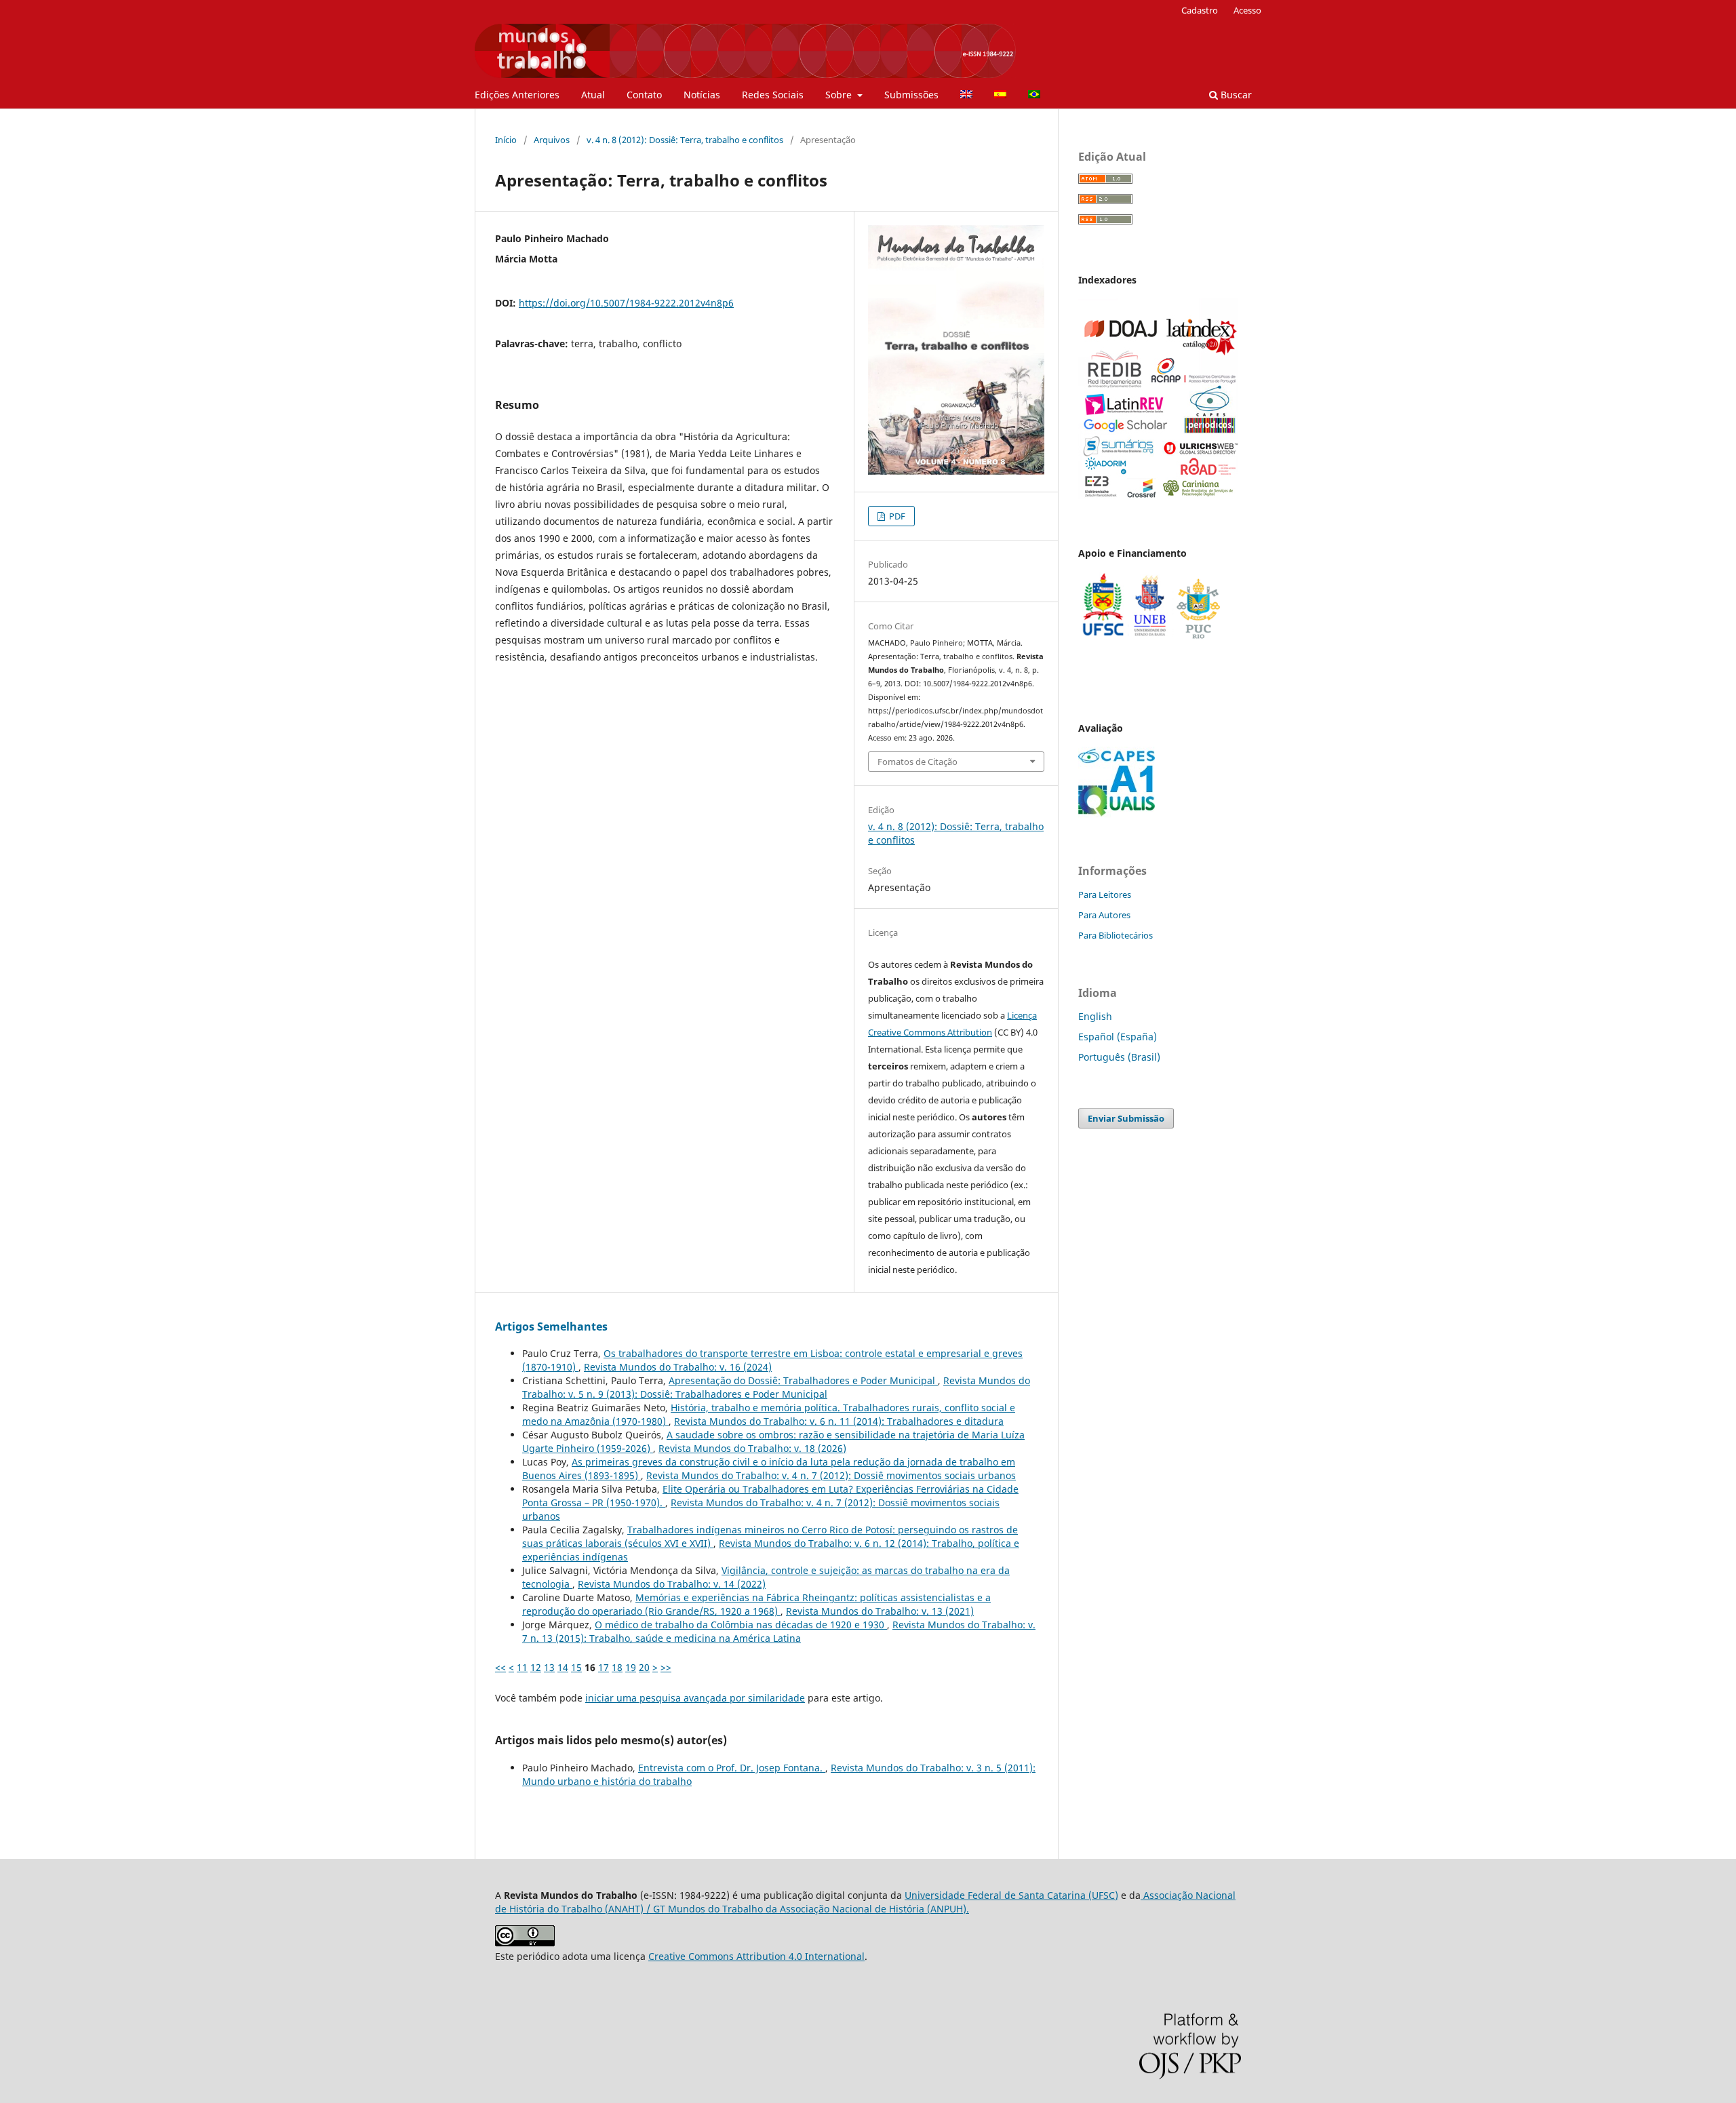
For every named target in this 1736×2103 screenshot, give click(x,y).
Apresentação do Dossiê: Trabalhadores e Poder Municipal (803, 1380)
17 (604, 1667)
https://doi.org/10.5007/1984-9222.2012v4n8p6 (626, 303)
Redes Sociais (773, 95)
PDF (896, 516)
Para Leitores (1105, 895)
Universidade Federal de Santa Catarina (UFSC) (1011, 1895)
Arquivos (552, 140)
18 (617, 1667)
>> (666, 1667)
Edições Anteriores (517, 95)
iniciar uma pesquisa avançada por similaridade (695, 1698)
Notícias (702, 95)
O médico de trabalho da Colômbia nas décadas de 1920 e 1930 (741, 1625)
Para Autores (1104, 915)
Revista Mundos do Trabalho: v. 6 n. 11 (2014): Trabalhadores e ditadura (839, 1421)
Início (506, 140)
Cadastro (1200, 10)
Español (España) (1118, 1037)
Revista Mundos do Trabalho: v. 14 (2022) (672, 1584)
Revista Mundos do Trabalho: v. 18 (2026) (752, 1448)
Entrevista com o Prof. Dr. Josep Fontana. (732, 1768)
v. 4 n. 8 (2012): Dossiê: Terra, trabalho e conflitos (685, 140)
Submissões (911, 95)
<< (500, 1667)
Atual (593, 95)
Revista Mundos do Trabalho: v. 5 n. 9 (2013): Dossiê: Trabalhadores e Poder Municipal (776, 1387)
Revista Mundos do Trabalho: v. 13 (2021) (880, 1611)
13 (549, 1667)
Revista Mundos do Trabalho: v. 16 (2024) (678, 1367)
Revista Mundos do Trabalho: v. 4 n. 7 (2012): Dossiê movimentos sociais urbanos (831, 1475)
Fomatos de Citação (918, 762)
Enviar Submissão (1126, 1118)
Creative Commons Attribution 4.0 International (756, 1956)
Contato (644, 95)
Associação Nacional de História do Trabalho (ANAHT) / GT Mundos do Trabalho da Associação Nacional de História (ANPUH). (865, 1902)
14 (563, 1667)
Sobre (840, 95)
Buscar (1235, 95)
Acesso (1247, 10)
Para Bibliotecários (1116, 935)
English (1095, 1016)
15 (576, 1667)
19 (631, 1667)
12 (536, 1667)
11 (522, 1667)
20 (644, 1667)
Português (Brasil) (1119, 1057)
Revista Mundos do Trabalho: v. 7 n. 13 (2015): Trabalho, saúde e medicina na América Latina (779, 1631)
